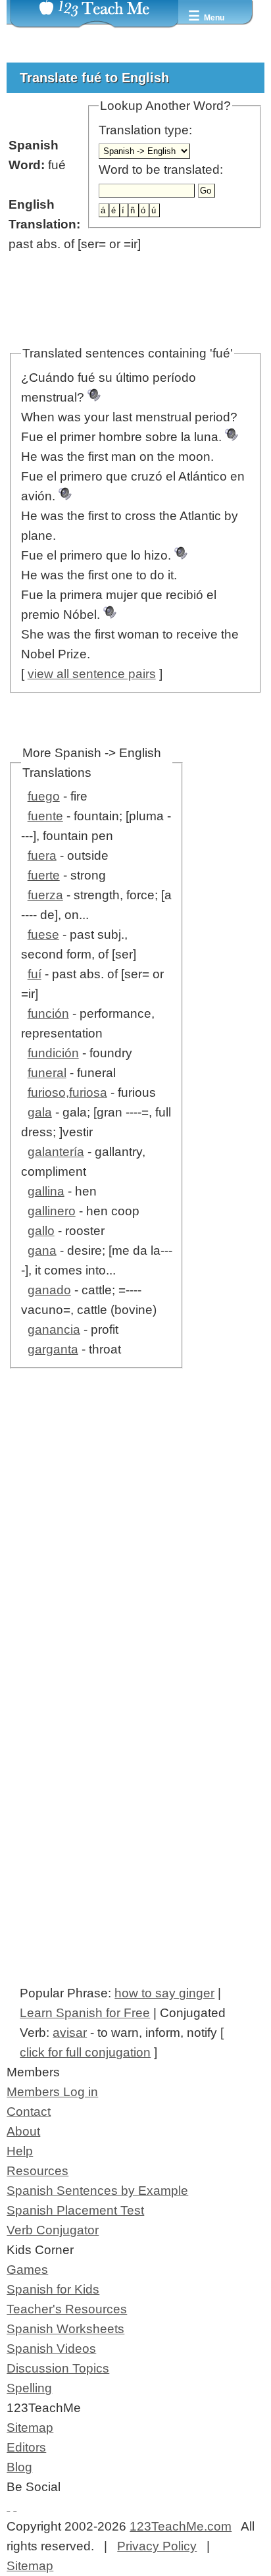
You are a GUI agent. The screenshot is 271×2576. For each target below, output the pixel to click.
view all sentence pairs (92, 674)
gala (40, 1112)
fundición (53, 1053)
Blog (19, 2467)
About (23, 2131)
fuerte (44, 875)
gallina (46, 1191)
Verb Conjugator (53, 2230)
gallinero (52, 1211)
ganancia (54, 1329)
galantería (56, 1152)
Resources (37, 2171)
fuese (43, 934)
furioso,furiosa (67, 1092)
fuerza (45, 895)
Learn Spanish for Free (85, 2013)
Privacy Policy (157, 2546)
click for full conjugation (85, 2052)
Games (27, 2270)
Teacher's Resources (67, 2309)
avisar (70, 2033)
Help (20, 2151)
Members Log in (52, 2092)
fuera (42, 855)
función (48, 1013)
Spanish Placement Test (75, 2210)
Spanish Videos (51, 2349)
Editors (26, 2447)
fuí (35, 974)
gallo (41, 1231)
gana (42, 1250)
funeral (47, 1073)
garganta (53, 1349)
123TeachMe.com (181, 2526)
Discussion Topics (58, 2368)
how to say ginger (164, 1993)
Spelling (29, 2388)
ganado (49, 1290)
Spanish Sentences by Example (97, 2191)
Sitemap (30, 2428)
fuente (45, 816)
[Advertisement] (135, 1564)
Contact (29, 2112)
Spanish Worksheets (65, 2329)
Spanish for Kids (53, 2289)
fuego (44, 796)
